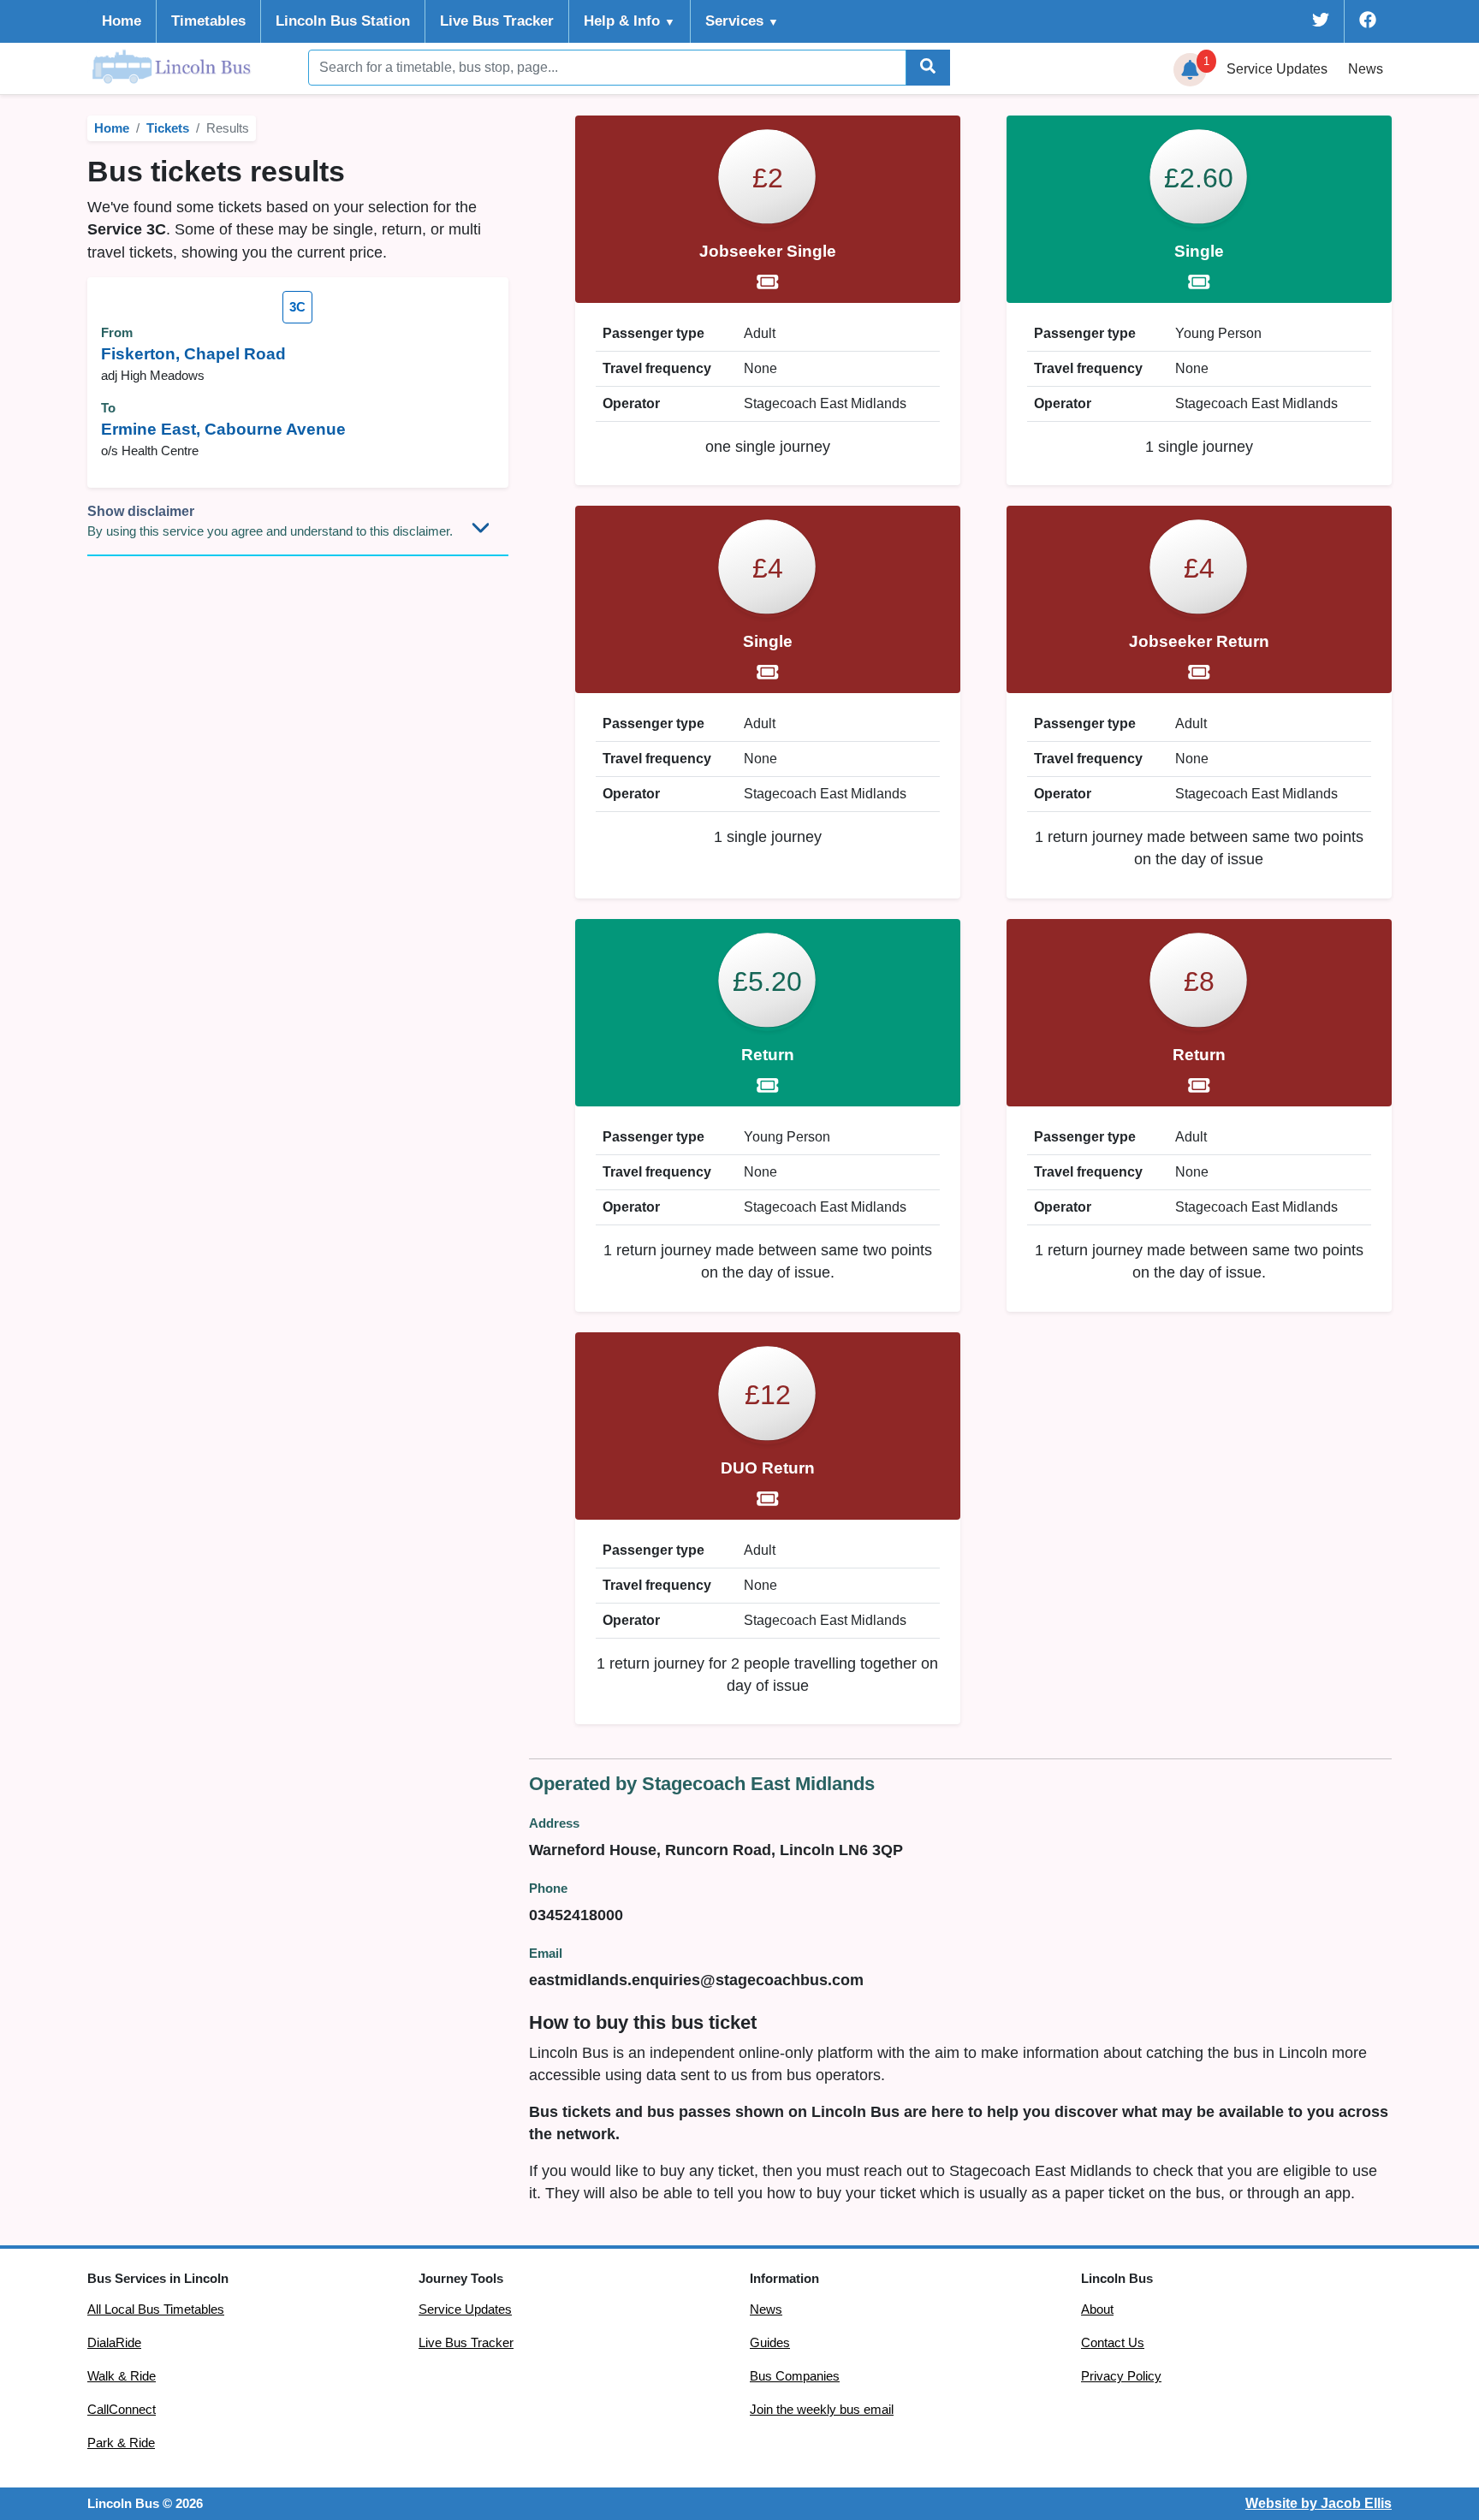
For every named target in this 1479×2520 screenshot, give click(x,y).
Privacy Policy (1121, 2376)
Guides (770, 2343)
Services (742, 21)
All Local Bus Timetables (156, 2310)
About (1097, 2310)
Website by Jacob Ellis (1319, 2503)
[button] (1191, 70)
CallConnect (122, 2410)
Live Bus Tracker (497, 21)
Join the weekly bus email (822, 2410)
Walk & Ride (122, 2376)
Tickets (168, 128)
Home (122, 21)
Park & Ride (121, 2443)
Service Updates (465, 2310)
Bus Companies (795, 2376)
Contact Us (1113, 2343)
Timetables (208, 21)
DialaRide (114, 2343)
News (1366, 69)
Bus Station (343, 21)
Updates (1277, 69)
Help (630, 21)
